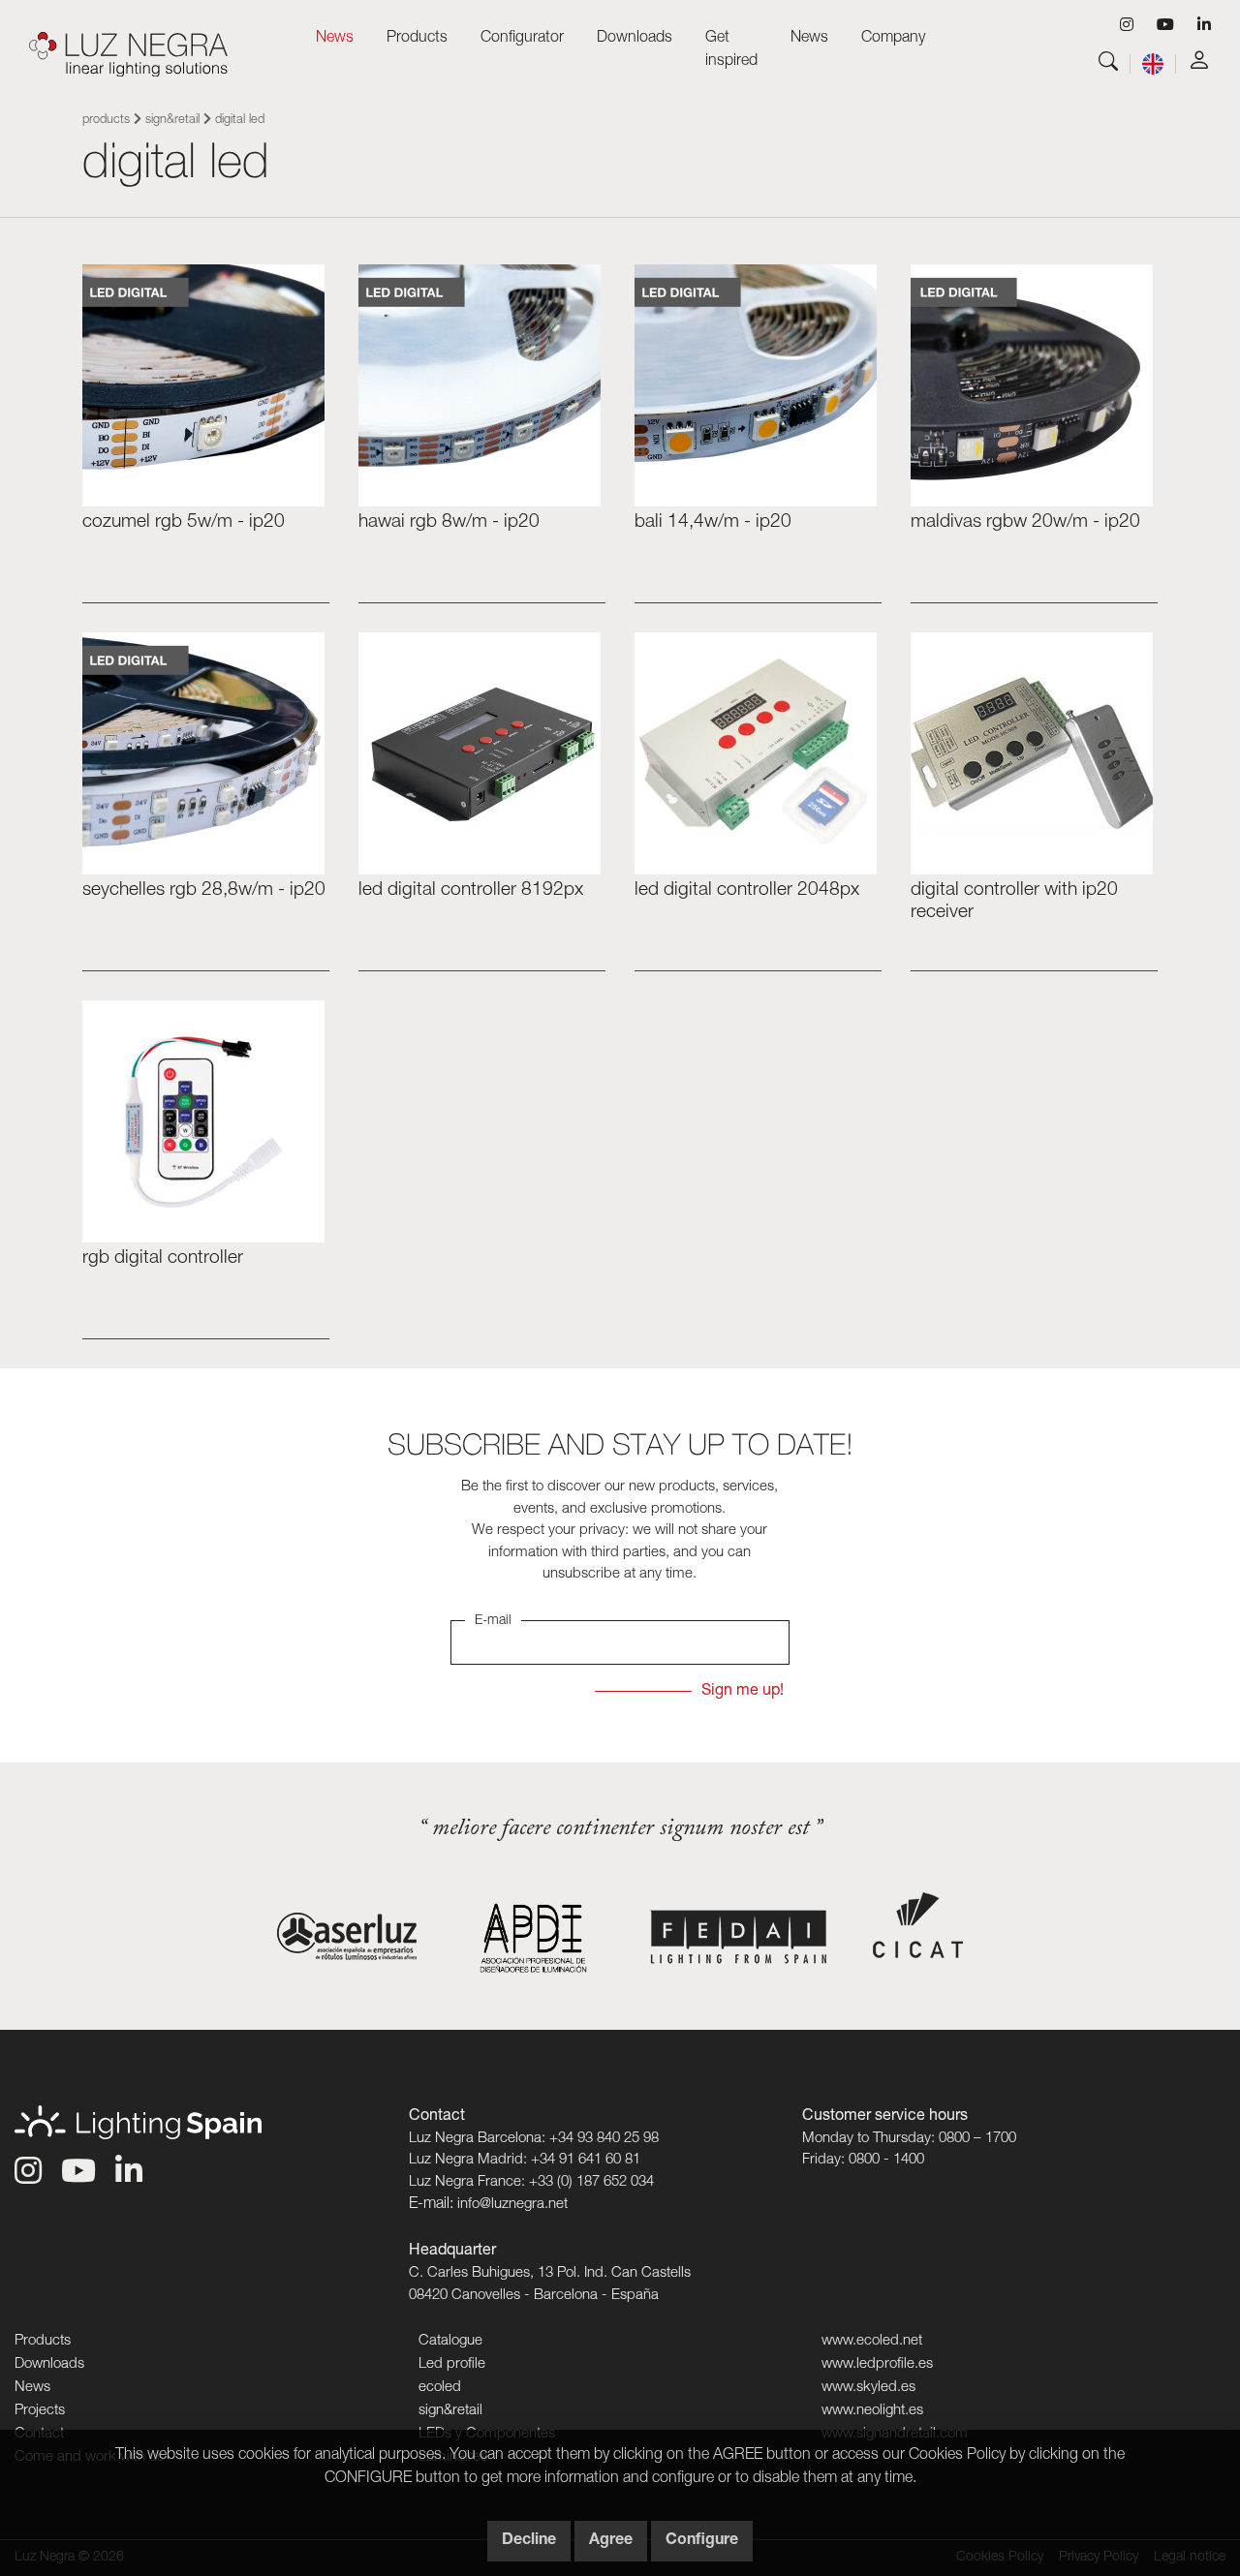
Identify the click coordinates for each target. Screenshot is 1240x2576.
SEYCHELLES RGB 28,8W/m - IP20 (204, 890)
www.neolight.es (872, 2411)
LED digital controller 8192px (471, 890)
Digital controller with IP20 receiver (1014, 902)
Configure (702, 2541)
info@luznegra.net (512, 2205)
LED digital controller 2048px (747, 890)
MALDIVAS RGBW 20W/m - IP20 (1025, 522)
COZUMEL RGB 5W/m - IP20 (184, 522)
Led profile (452, 2364)
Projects (40, 2411)
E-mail (493, 1621)
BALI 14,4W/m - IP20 (713, 522)
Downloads (49, 2364)
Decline (529, 2541)
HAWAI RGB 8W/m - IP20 (449, 522)
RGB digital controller (163, 1258)
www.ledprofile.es (877, 2364)
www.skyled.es (868, 2388)
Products (106, 121)
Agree (611, 2541)
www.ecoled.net (872, 2341)
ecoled (440, 2388)
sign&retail (172, 121)
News (335, 39)
